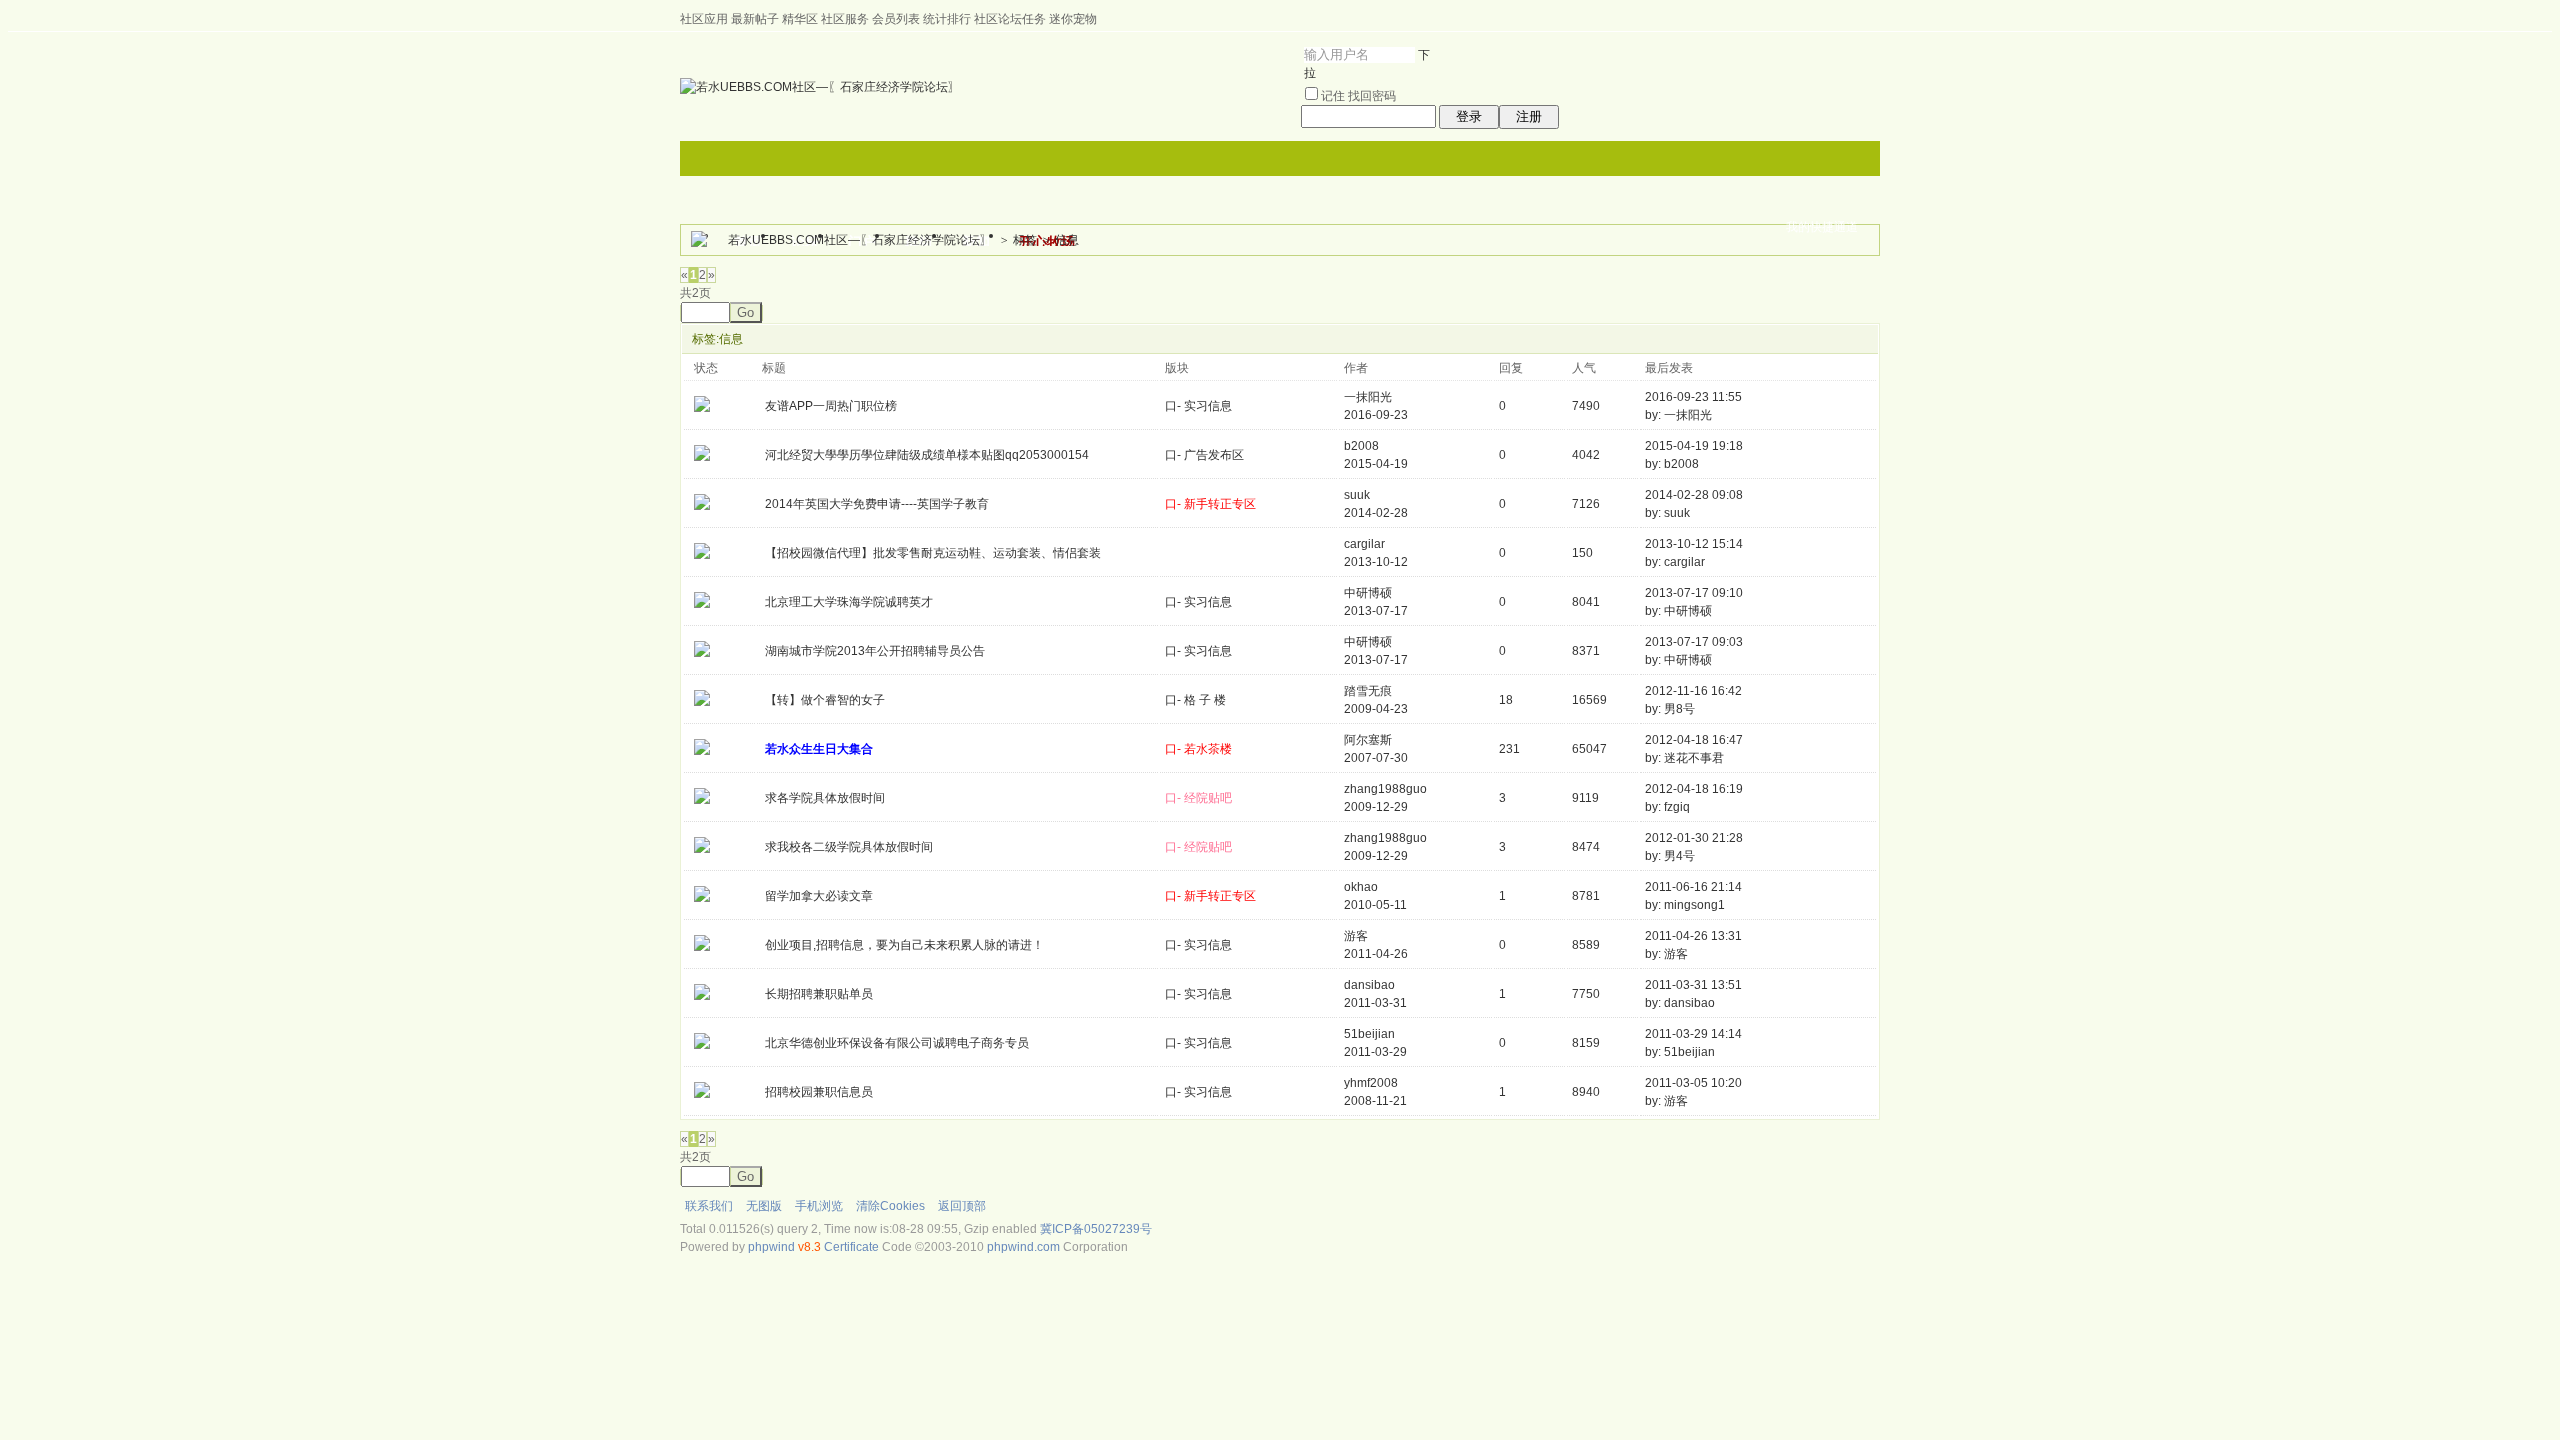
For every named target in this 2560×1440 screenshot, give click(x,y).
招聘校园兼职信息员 (819, 1092)
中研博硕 (1368, 593)
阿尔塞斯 (1368, 740)
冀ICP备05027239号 (1096, 1229)
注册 (1529, 116)
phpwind (771, 1247)
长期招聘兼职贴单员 (819, 994)
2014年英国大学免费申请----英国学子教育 (877, 504)
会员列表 (896, 19)
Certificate (851, 1247)
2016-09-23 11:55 (1693, 397)
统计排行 (947, 19)
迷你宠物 (1073, 19)
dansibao (1369, 985)
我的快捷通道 (1822, 227)
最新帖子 (755, 19)
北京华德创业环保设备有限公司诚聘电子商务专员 (897, 1043)
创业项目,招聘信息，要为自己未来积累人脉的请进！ (904, 945)
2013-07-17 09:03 (1694, 642)
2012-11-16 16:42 (1693, 691)
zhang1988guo (1385, 789)
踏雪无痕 (1368, 691)
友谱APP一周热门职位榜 (831, 406)
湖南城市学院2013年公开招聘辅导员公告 (875, 651)
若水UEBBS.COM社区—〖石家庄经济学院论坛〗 (860, 240)
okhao (1361, 887)
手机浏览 (819, 1206)
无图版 (764, 1206)
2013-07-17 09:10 (1694, 593)
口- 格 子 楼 (1195, 700)
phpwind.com (1023, 1247)
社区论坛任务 (1010, 19)
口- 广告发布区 (1204, 455)
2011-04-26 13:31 (1693, 936)
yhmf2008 (1371, 1083)
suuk (1357, 495)
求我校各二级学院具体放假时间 (849, 847)
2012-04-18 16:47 (1694, 740)
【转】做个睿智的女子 (825, 700)
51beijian (1369, 1034)
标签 (1025, 240)
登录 (1469, 116)
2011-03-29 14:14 (1693, 1034)
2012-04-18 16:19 (1694, 789)
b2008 (1361, 446)
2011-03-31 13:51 (1693, 985)
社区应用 (704, 19)
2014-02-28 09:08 (1694, 495)
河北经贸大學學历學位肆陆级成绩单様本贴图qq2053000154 (927, 455)
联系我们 (709, 1206)
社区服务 (845, 19)
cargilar (1364, 544)
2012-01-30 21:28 (1694, 838)
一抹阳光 (1368, 397)
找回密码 (1372, 96)
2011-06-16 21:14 (1693, 887)
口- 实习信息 (1198, 406)
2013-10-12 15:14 (1694, 544)
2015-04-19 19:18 (1694, 446)
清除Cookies (890, 1206)
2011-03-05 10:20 (1693, 1083)
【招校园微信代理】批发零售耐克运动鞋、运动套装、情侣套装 (933, 553)
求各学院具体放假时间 (825, 798)
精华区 (800, 19)
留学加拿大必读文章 (819, 896)
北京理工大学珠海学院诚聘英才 (849, 602)
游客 (1356, 936)
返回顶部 (962, 1206)
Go (745, 312)
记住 (1333, 96)
